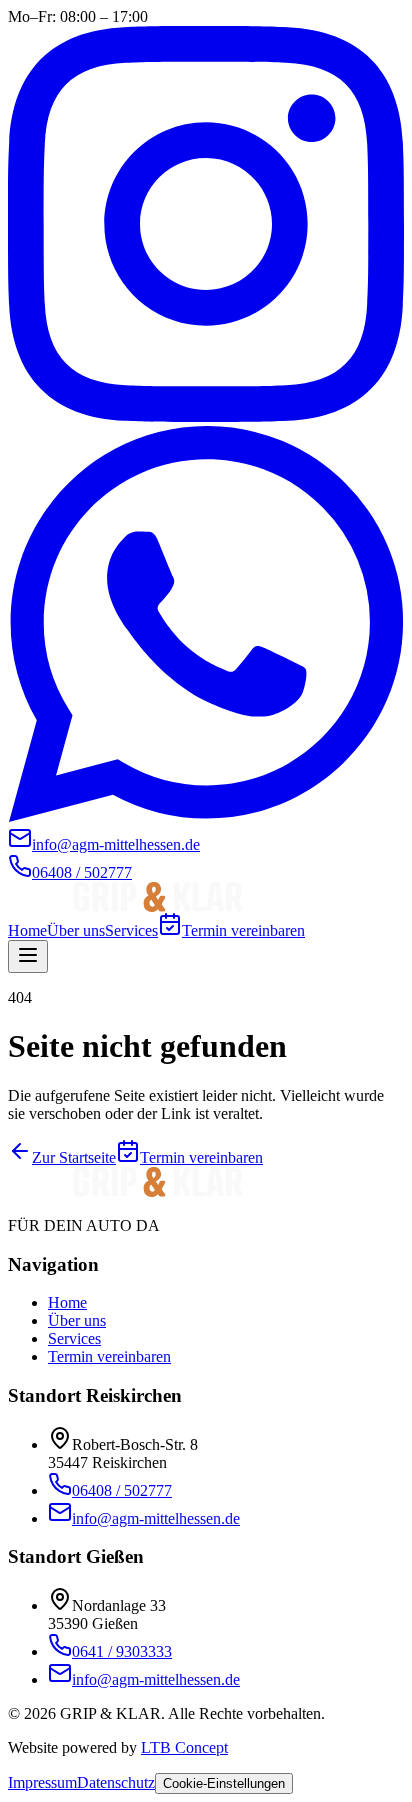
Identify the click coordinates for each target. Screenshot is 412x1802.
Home (27, 930)
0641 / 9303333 (122, 1651)
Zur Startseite (74, 1157)
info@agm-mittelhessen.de (156, 1518)
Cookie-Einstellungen (224, 1783)
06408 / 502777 (122, 1490)
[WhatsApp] (206, 816)
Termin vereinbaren (243, 930)
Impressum (42, 1782)
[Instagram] (206, 416)
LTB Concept (184, 1747)
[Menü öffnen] (28, 956)
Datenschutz (116, 1782)
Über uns (76, 930)
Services (131, 930)
